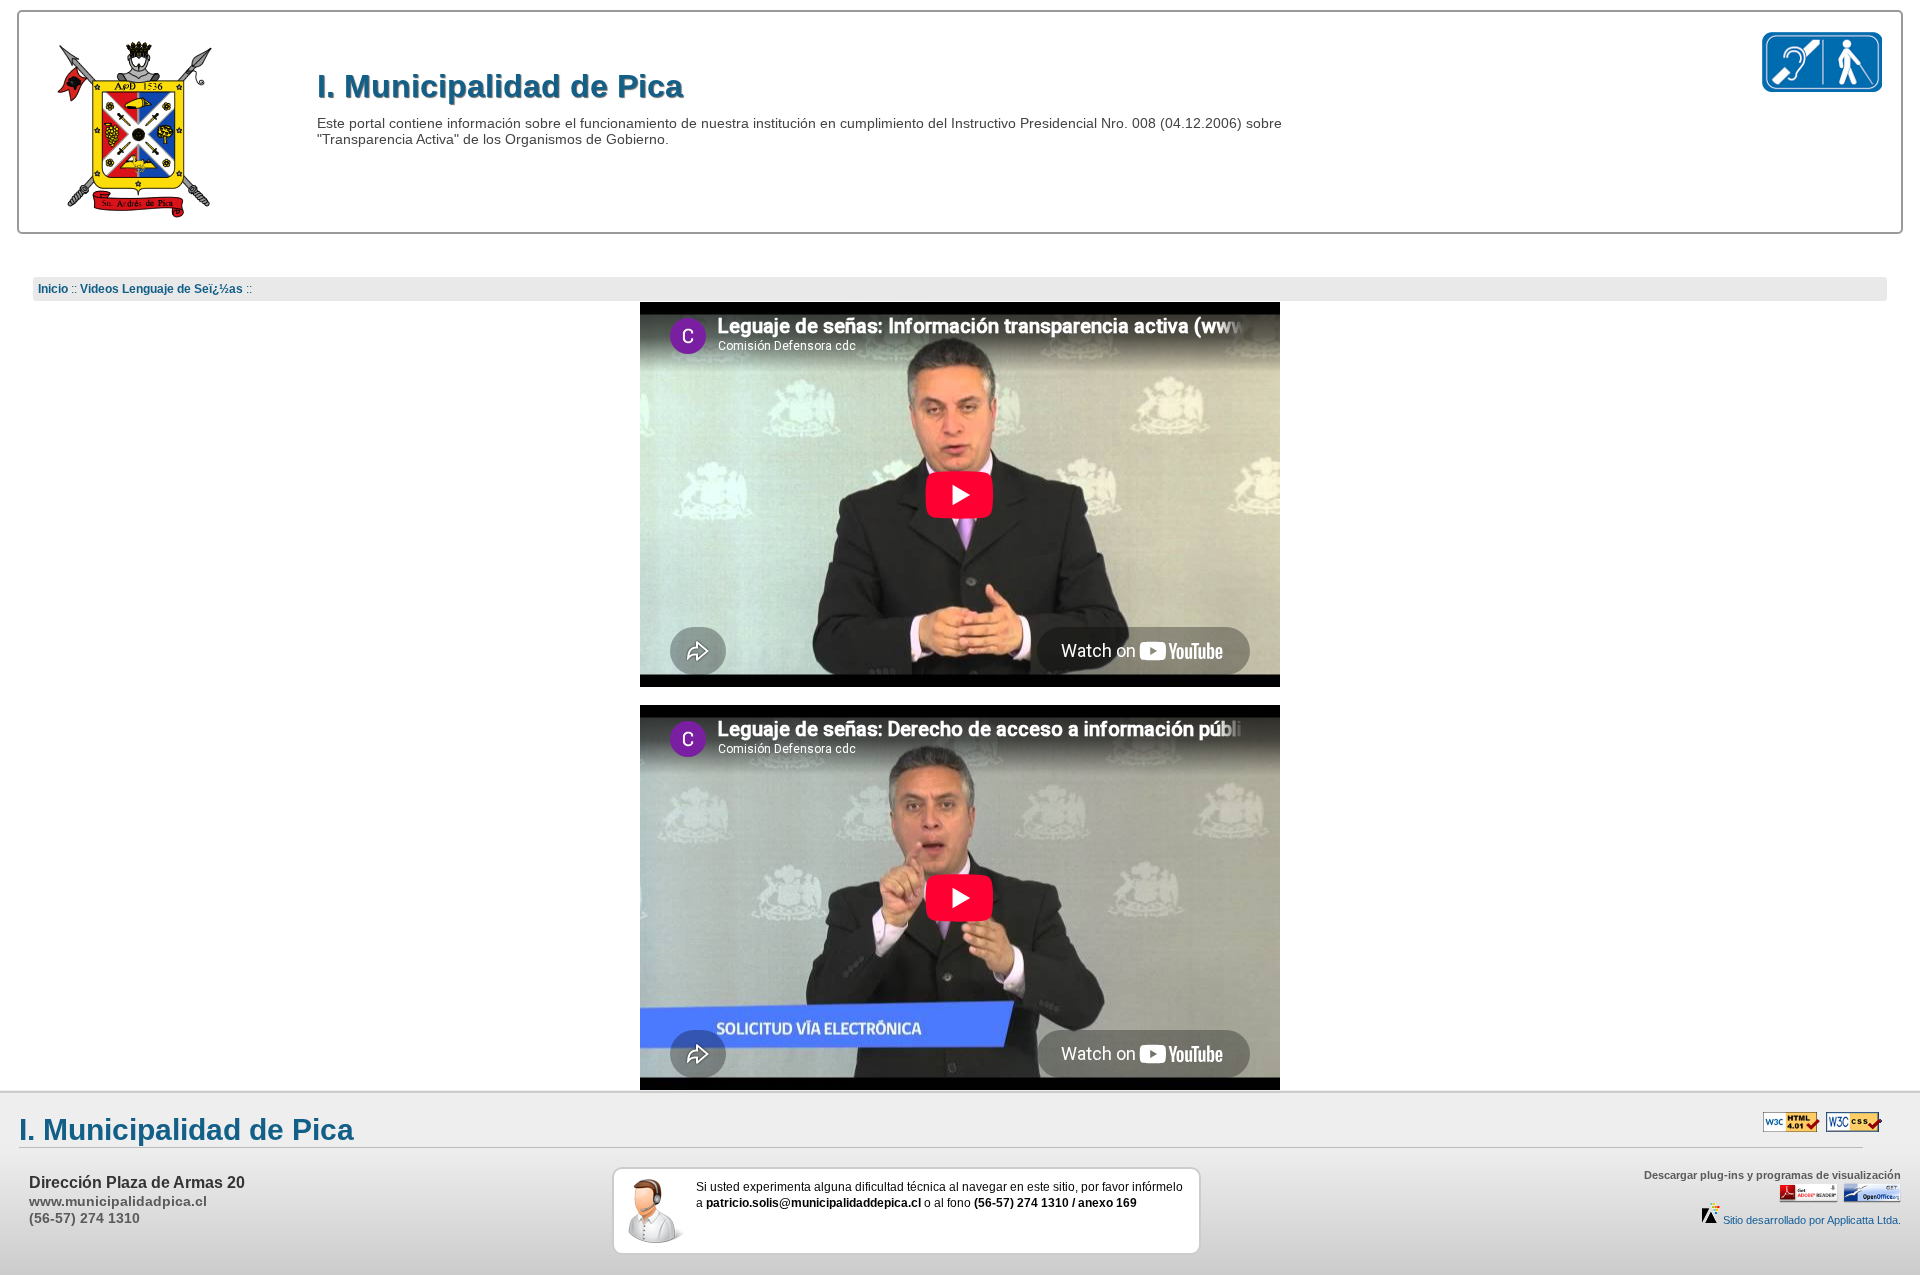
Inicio (53, 289)
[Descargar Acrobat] (1805, 1199)
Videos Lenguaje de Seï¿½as (161, 289)
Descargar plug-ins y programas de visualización (1772, 1175)
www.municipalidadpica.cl (118, 1201)
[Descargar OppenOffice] (1869, 1199)
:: (74, 289)
